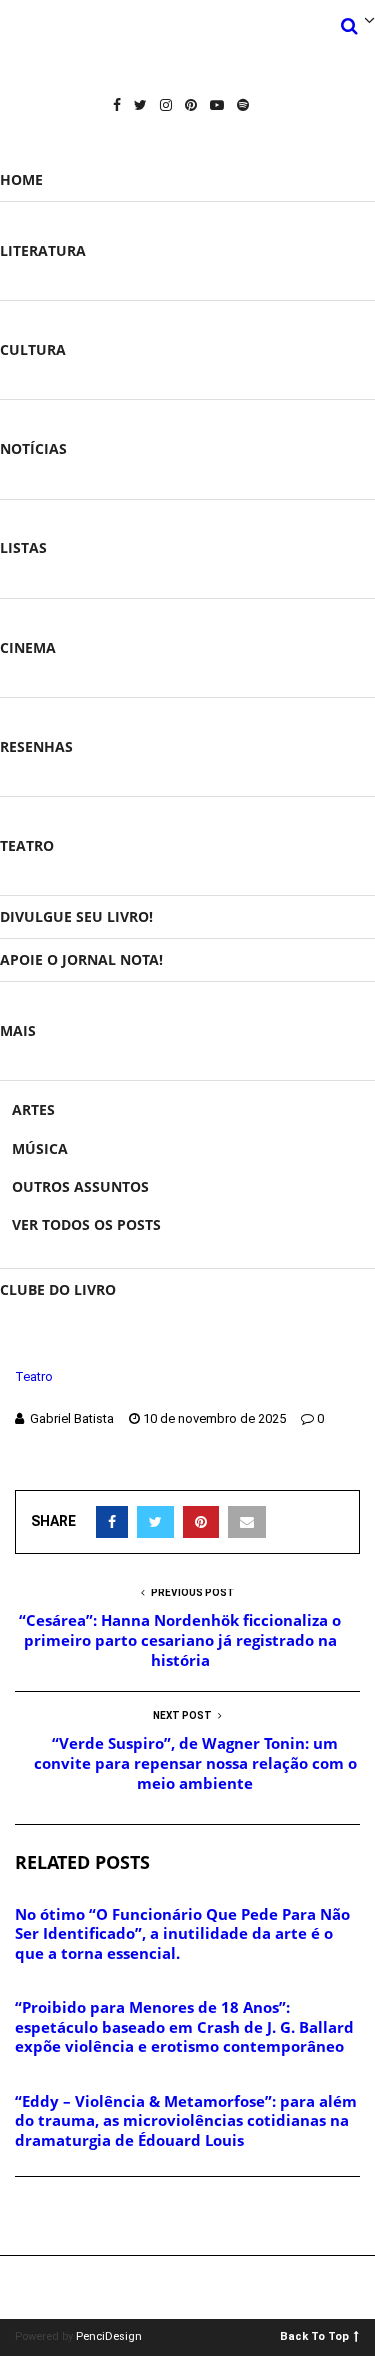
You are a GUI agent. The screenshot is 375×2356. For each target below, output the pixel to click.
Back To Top (314, 2335)
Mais (18, 1030)
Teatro (27, 845)
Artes (33, 1109)
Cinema (28, 647)
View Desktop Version (194, 2287)
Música (40, 1148)
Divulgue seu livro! (76, 916)
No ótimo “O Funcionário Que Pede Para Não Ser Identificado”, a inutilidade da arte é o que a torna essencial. (182, 1933)
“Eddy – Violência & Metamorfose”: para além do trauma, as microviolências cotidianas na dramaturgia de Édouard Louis (186, 2120)
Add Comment (86, 2217)
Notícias (33, 448)
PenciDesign (109, 2336)
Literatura (43, 250)
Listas (23, 547)
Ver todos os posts (86, 1224)
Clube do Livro (58, 1289)
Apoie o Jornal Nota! (81, 959)
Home (21, 179)
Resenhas (36, 746)
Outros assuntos (80, 1186)
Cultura (33, 349)
